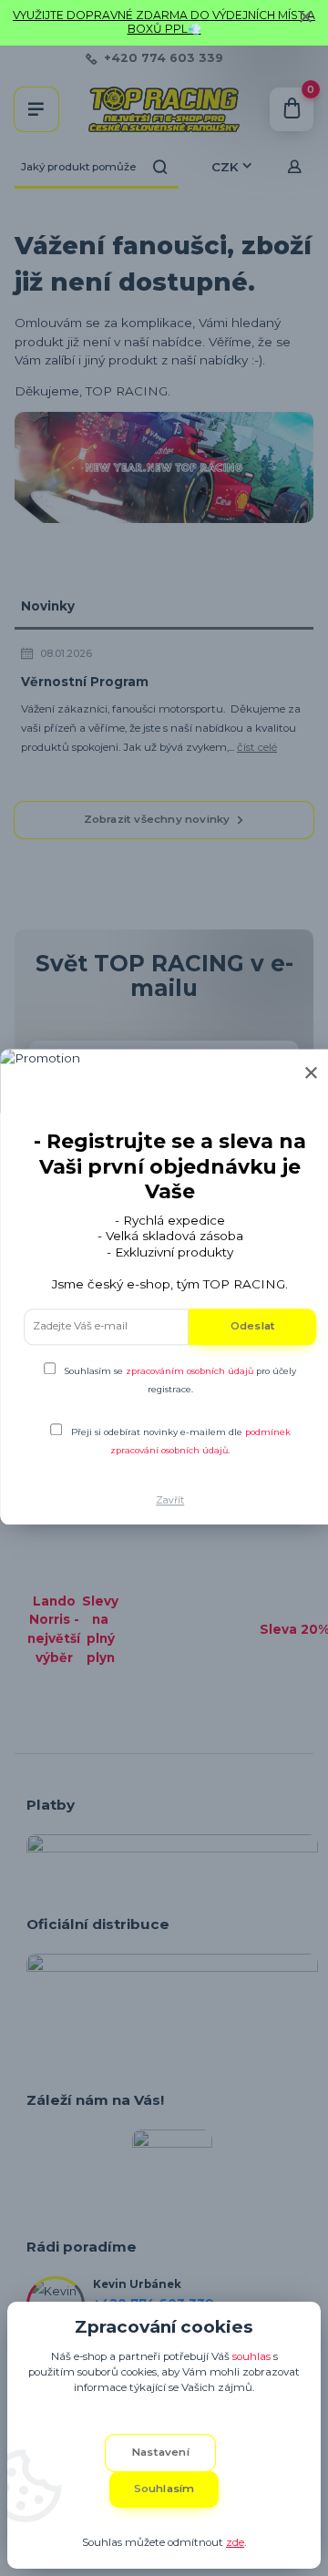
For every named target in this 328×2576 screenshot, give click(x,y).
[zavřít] (305, 18)
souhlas (251, 2356)
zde (235, 2542)
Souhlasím (164, 2489)
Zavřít (170, 1500)
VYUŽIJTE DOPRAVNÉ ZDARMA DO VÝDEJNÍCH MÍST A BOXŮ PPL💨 (164, 22)
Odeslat (253, 1326)
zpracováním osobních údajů (190, 1371)
